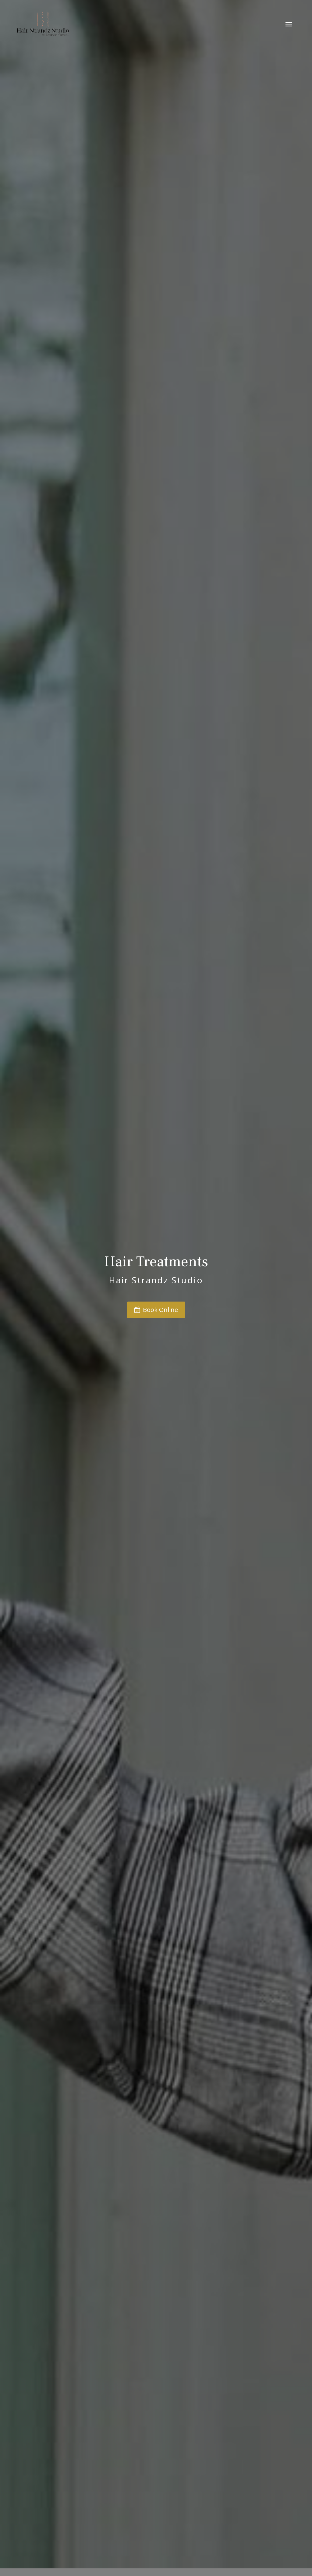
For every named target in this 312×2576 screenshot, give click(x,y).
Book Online (160, 1310)
